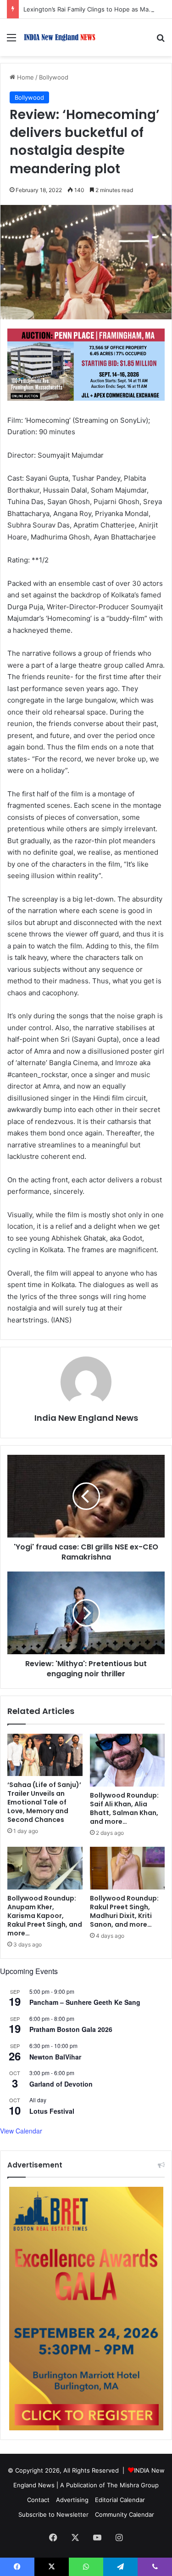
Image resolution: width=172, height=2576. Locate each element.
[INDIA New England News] (60, 37)
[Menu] (11, 41)
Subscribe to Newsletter (53, 2514)
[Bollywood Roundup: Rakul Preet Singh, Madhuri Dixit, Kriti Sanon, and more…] (128, 1868)
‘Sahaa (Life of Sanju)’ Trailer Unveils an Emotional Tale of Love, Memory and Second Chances (44, 1802)
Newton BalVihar (55, 2057)
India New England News (86, 1418)
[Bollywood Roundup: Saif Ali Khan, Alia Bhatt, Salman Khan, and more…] (128, 1760)
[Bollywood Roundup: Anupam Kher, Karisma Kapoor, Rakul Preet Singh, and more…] (45, 1868)
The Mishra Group (133, 2485)
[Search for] (161, 41)
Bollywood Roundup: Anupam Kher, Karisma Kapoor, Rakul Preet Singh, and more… (45, 1916)
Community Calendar (125, 2514)
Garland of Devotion (61, 2084)
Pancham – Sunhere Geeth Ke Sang (85, 2002)
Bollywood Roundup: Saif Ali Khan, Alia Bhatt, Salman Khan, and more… (124, 1808)
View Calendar (21, 2131)
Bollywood (54, 77)
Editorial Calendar (120, 2500)
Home (25, 77)
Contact (38, 2500)
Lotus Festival (52, 2111)
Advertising (72, 2500)
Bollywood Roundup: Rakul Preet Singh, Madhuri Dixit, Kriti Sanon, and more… (124, 1911)
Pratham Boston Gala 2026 (71, 2029)
